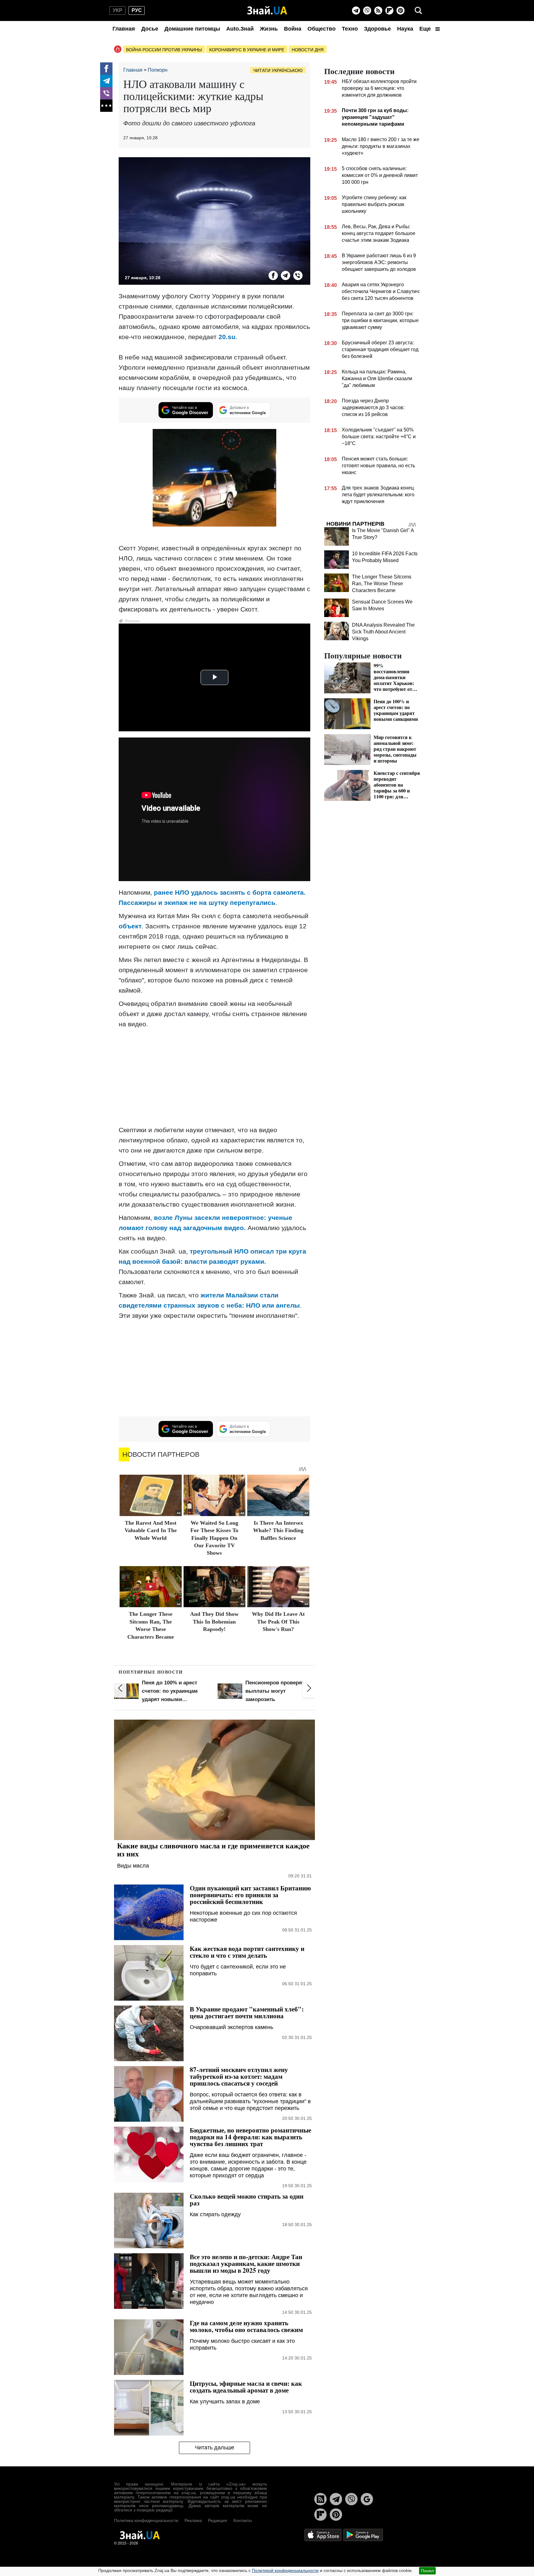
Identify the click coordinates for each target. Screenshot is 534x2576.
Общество (322, 29)
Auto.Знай (240, 29)
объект (130, 926)
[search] (418, 11)
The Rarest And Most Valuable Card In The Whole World (151, 1530)
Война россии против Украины (164, 50)
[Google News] (367, 2499)
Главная (124, 29)
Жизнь (269, 29)
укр (118, 10)
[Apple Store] (324, 2535)
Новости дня (308, 50)
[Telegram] (356, 11)
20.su (227, 337)
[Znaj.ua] (267, 11)
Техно (350, 29)
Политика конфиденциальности (146, 2520)
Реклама (193, 2520)
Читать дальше (215, 2448)
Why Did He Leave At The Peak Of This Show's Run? (278, 1622)
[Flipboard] (389, 11)
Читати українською (278, 70)
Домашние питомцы (192, 29)
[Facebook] (106, 69)
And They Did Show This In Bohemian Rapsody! (214, 1622)
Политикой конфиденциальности (285, 2570)
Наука (405, 29)
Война (293, 29)
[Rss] (378, 11)
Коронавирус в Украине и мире (247, 50)
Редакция (218, 2520)
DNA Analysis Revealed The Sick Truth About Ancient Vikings (383, 632)
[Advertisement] (214, 1077)
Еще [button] (426, 29)
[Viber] (367, 11)
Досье (150, 29)
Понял (427, 2571)
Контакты (243, 2520)
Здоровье (377, 29)
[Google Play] (363, 2535)
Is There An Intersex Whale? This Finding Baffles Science (278, 1530)
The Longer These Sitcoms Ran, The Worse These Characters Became (382, 584)
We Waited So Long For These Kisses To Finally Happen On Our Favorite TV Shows (214, 1538)
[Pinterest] (400, 11)
